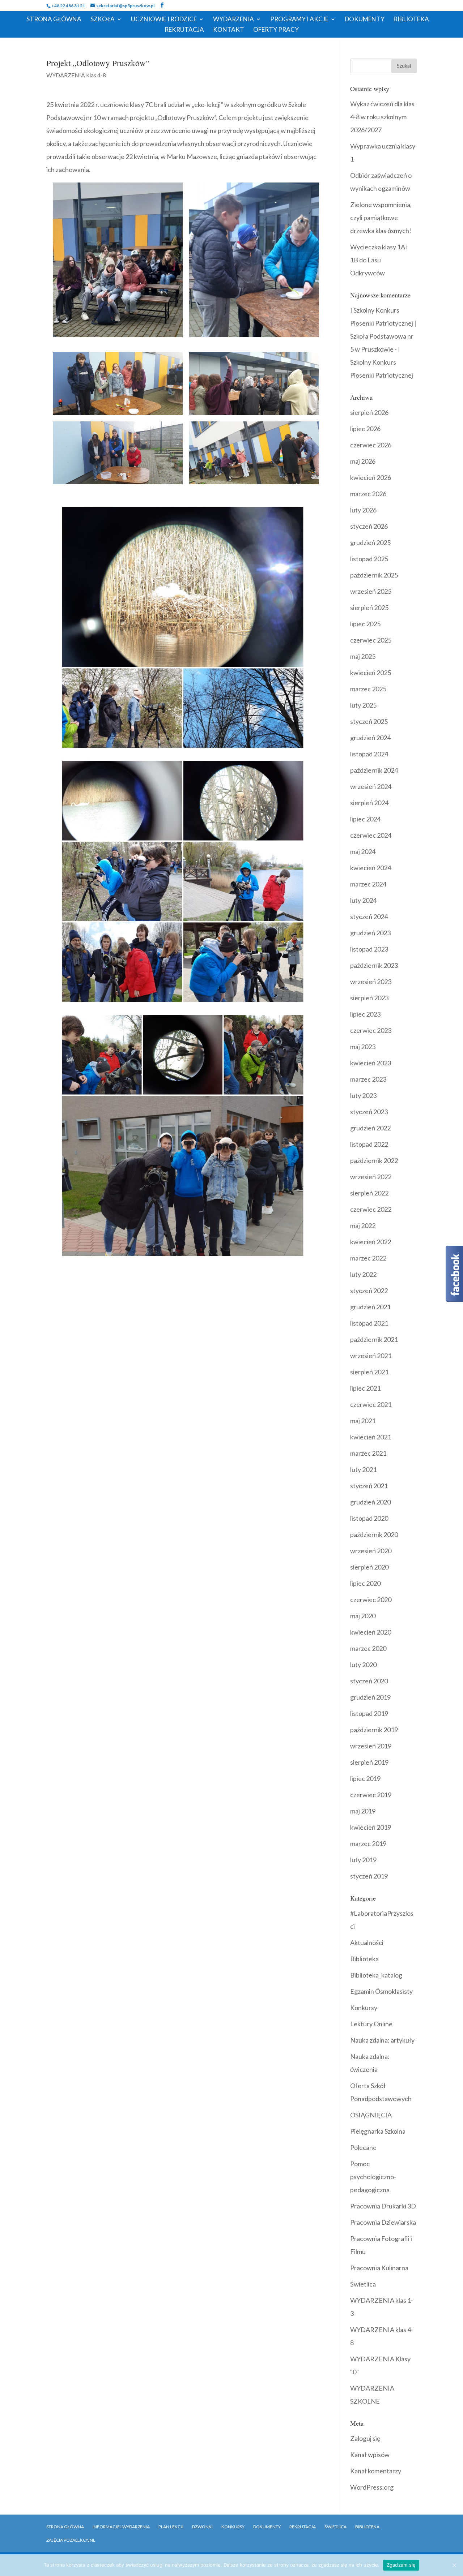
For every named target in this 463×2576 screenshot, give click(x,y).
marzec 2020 (368, 1648)
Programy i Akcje (299, 20)
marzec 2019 (368, 1843)
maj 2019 (363, 1811)
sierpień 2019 (369, 1762)
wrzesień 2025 (371, 591)
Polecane (363, 2147)
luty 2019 (363, 1860)
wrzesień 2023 (371, 982)
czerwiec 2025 (371, 640)
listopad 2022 (369, 1144)
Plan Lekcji (171, 2527)
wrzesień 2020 (371, 1551)
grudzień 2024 (370, 738)
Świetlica (363, 2284)
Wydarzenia (233, 20)
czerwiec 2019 (371, 1795)
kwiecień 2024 (371, 868)
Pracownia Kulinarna (379, 2268)
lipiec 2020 (365, 1583)
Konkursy (364, 2008)
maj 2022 (363, 1225)
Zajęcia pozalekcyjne (71, 2540)
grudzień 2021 (370, 1307)
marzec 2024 (368, 884)
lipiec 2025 (365, 624)
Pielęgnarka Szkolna (378, 2131)
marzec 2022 (368, 1258)
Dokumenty (365, 20)
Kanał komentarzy (376, 2471)
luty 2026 (363, 510)
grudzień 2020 (370, 1502)
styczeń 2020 (369, 1681)
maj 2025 (363, 656)
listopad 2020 (369, 1518)
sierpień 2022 (369, 1193)
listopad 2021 (369, 1323)
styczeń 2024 (369, 916)
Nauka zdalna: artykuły (382, 2040)
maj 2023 (363, 1047)
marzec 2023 (368, 1079)
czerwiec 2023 (371, 1030)
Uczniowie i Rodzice (164, 20)
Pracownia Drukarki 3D (383, 2206)
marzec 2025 (368, 689)
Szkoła (103, 20)
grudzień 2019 (370, 1697)
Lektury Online (371, 2024)
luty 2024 (363, 900)
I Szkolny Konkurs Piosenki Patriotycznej (382, 362)
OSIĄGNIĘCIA (371, 2115)
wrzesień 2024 (371, 786)
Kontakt (229, 30)
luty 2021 (363, 1469)
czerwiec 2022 (371, 1209)
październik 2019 (374, 1730)
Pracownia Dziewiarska (383, 2222)
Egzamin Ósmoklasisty (381, 1991)
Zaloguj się (365, 2438)
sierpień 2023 (369, 998)
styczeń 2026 (369, 526)
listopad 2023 (369, 949)
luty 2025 (363, 705)
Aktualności (367, 1942)
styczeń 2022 (369, 1291)
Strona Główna (54, 20)
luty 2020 (363, 1665)
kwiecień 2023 (371, 1063)
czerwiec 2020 (371, 1600)
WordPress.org (372, 2487)
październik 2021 (374, 1339)
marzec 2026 (368, 494)
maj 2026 (363, 461)
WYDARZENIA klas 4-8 (76, 75)
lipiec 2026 (365, 429)
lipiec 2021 (365, 1388)
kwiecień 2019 (371, 1827)
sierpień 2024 (369, 803)
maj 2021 (363, 1421)
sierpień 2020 (369, 1567)
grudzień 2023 (370, 933)
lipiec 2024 (365, 819)
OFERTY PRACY (276, 30)
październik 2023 (374, 965)
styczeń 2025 (369, 721)
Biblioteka (411, 20)
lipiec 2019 (365, 1778)
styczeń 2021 (369, 1486)
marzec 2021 (368, 1453)
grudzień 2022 (370, 1128)
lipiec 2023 (365, 1014)
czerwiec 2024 (371, 835)
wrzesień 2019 (371, 1746)
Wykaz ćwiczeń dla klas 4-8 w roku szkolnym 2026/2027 (382, 117)
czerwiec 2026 (371, 445)
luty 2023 (363, 1095)
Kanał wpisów (370, 2455)
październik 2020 (374, 1534)
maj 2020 (363, 1616)
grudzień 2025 (370, 542)
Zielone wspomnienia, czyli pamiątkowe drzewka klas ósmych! (381, 218)
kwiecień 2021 (371, 1437)
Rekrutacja (184, 30)
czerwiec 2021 (371, 1404)
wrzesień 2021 (371, 1356)
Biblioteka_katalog (376, 1975)
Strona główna (65, 2527)
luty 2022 (363, 1274)
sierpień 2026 (369, 412)
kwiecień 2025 (371, 673)
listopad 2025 (369, 559)
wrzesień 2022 (371, 1177)
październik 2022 (374, 1160)
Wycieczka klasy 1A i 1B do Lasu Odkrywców (379, 260)
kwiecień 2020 (371, 1632)
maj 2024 (363, 851)
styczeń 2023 (369, 1112)
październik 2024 (374, 770)
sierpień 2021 (369, 1372)
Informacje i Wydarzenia (121, 2527)
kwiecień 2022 (371, 1242)
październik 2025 (374, 575)
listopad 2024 (369, 754)
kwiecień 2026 (371, 477)
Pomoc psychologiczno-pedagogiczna (373, 2177)
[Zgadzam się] (454, 2565)
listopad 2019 (369, 1713)
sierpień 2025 (369, 607)
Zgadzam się (401, 2565)
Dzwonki (202, 2527)
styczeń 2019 (369, 1876)
